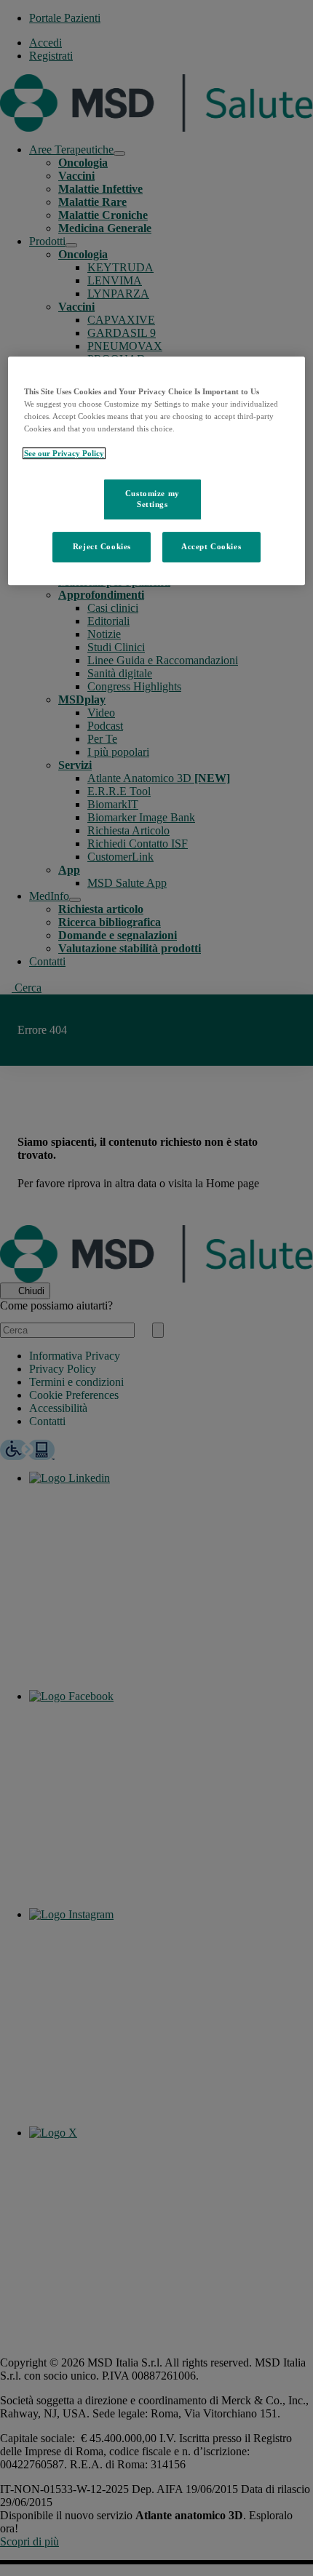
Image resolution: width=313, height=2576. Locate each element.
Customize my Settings (152, 499)
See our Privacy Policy (64, 454)
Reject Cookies (102, 547)
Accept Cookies (211, 547)
